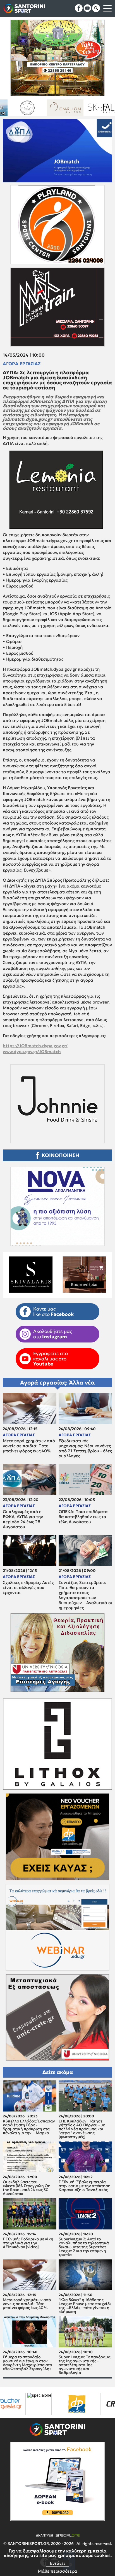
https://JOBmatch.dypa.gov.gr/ (35, 1046)
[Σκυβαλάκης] (72, 108)
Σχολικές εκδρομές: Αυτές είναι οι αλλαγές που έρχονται (28, 1588)
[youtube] (87, 8)
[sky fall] (34, 108)
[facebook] (79, 8)
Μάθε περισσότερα (57, 2571)
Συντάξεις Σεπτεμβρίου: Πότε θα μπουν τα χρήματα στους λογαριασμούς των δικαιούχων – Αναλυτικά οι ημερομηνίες (85, 1595)
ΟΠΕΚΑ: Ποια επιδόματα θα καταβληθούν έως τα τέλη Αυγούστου (83, 1517)
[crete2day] (60, 2404)
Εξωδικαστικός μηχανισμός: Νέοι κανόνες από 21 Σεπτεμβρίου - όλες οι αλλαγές (85, 1448)
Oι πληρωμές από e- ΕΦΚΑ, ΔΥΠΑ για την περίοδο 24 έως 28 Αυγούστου (23, 1519)
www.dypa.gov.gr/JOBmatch (32, 1052)
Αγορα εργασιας (22, 364)
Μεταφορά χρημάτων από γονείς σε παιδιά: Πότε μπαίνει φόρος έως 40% (29, 1446)
